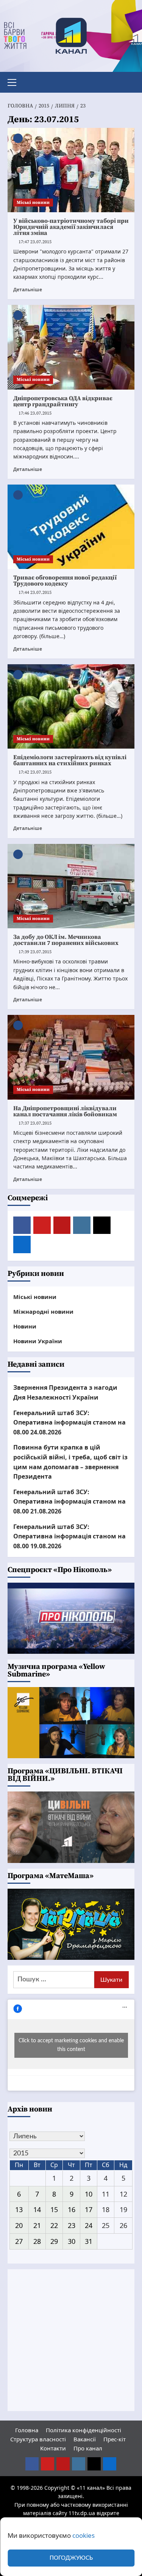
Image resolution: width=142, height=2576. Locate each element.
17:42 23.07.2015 (35, 772)
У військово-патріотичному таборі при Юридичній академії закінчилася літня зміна (71, 227)
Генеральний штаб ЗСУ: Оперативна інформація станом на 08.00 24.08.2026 (69, 1422)
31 (89, 2241)
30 (72, 2241)
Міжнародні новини (43, 1311)
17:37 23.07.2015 (35, 1123)
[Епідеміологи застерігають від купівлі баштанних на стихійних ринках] (71, 706)
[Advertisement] (71, 2340)
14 (37, 2209)
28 (37, 2241)
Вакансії (85, 2439)
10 (89, 2194)
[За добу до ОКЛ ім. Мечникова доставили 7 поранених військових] (71, 886)
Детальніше (28, 289)
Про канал (88, 2448)
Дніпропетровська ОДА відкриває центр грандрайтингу (63, 401)
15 (54, 2209)
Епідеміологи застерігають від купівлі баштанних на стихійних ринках (70, 760)
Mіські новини (33, 203)
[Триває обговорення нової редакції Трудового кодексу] (71, 527)
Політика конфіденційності (83, 2430)
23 (72, 2225)
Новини (25, 1326)
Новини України (38, 1341)
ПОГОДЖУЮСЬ (71, 2558)
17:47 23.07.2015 (35, 242)
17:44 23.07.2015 (35, 593)
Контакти (53, 2448)
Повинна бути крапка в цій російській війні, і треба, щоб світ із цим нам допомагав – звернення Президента (70, 1462)
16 (72, 2209)
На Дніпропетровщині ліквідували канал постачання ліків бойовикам (65, 1111)
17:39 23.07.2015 (35, 952)
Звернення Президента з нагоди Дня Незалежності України (65, 1392)
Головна (27, 2430)
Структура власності (38, 2439)
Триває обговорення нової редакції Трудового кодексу (65, 581)
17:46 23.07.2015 (35, 413)
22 (54, 2225)
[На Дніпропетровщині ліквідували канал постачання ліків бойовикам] (71, 1057)
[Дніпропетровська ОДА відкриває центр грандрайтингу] (71, 347)
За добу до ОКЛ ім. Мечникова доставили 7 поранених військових (66, 940)
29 (54, 2241)
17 (89, 2209)
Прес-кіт (115, 2439)
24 (89, 2225)
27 (19, 2241)
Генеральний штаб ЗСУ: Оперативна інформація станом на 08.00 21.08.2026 (69, 1502)
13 (19, 2209)
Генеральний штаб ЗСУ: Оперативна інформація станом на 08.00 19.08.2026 (69, 1536)
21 (37, 2225)
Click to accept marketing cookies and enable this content (71, 2045)
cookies (83, 2535)
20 (19, 2225)
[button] (15, 81)
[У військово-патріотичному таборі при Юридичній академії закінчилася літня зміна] (71, 170)
